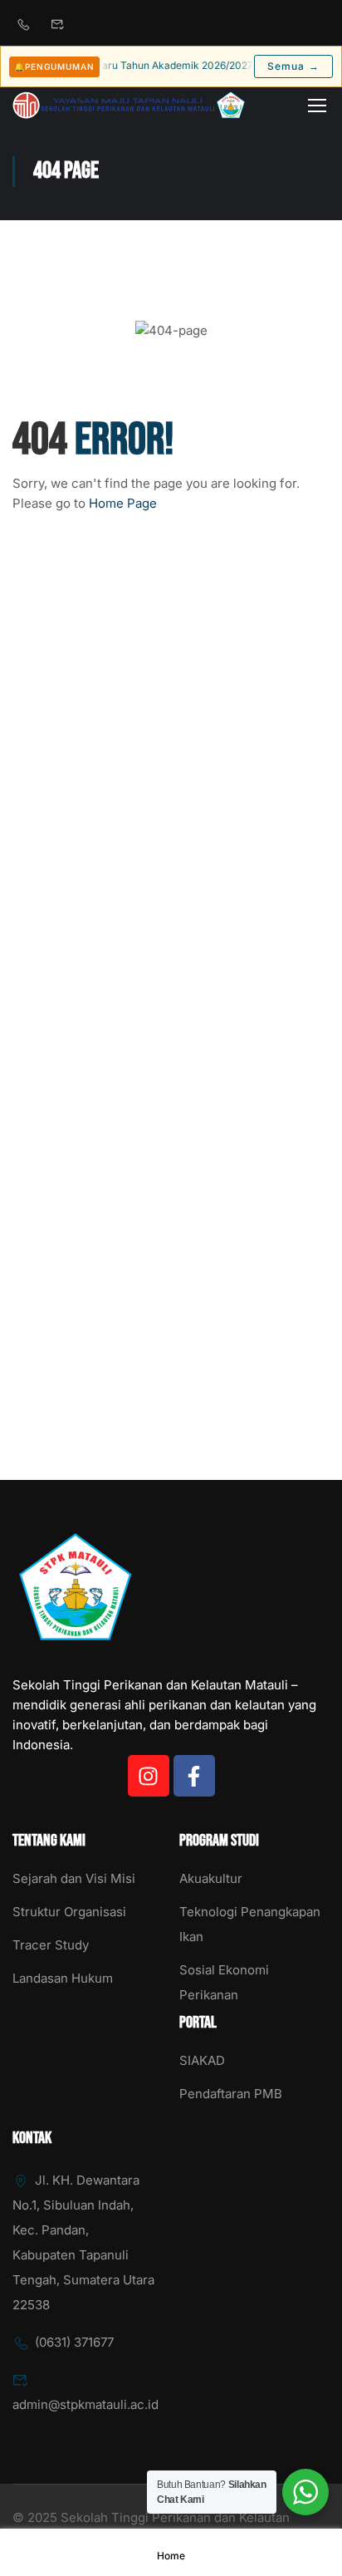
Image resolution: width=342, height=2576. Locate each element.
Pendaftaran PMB (231, 2094)
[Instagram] (149, 1776)
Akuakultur (211, 1878)
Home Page (123, 503)
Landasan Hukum (63, 1978)
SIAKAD (202, 2060)
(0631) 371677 (74, 2342)
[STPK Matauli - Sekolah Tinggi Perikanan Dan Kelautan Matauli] (129, 105)
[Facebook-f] (194, 1776)
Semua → (293, 66)
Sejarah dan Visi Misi (74, 1878)
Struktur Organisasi (69, 1912)
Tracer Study (51, 1945)
